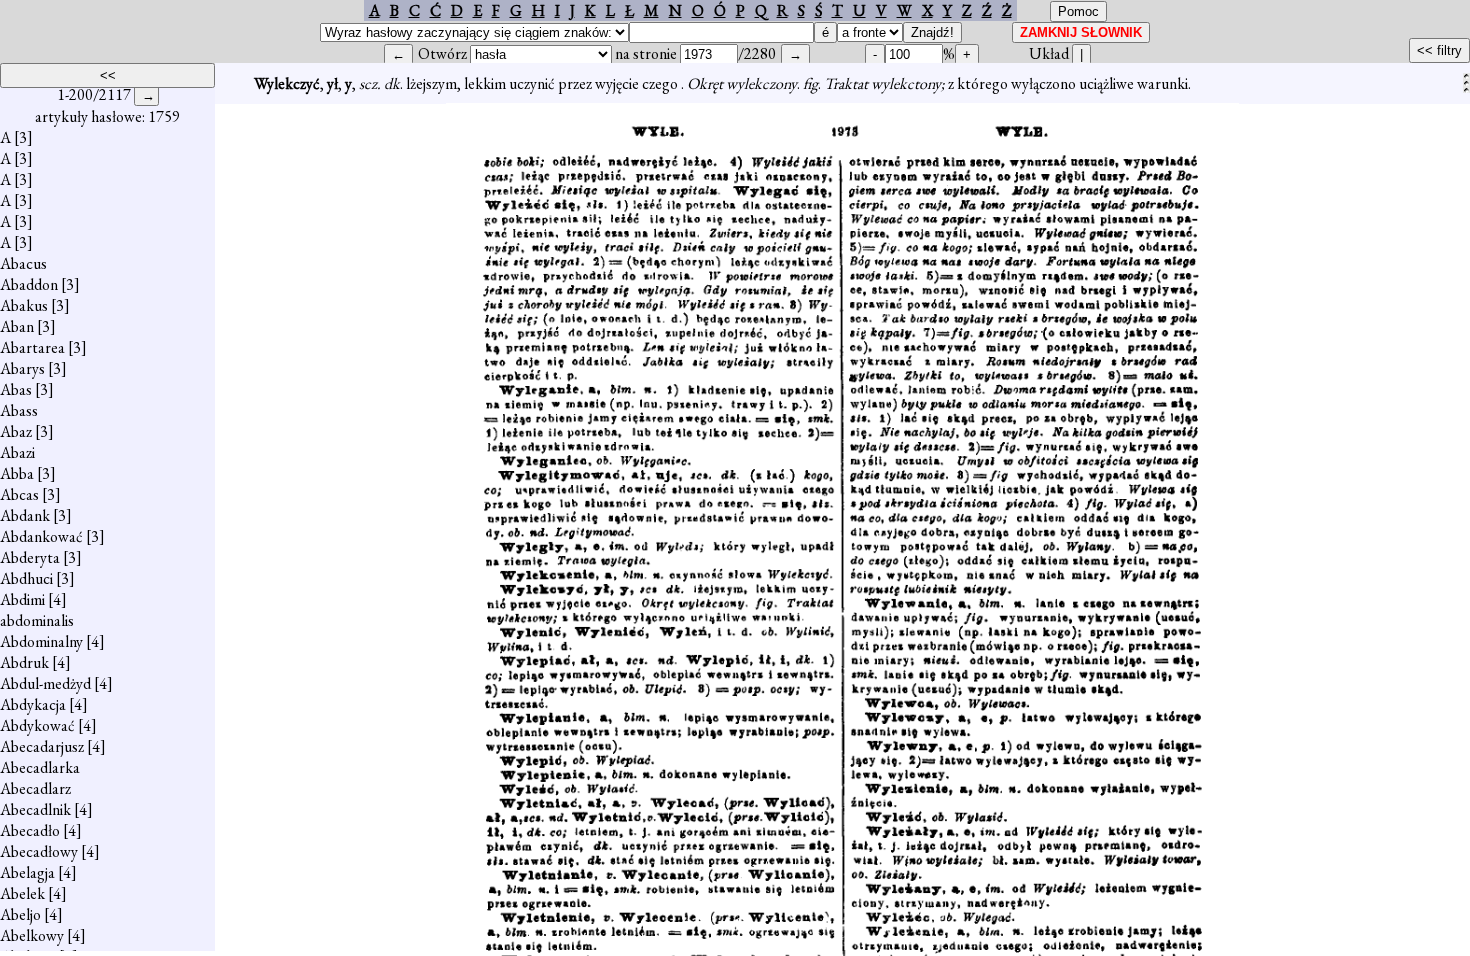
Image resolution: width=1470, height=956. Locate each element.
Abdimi (22, 599)
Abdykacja (33, 704)
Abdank (25, 515)
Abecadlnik (35, 809)
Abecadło (30, 830)
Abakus (24, 305)
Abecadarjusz (42, 746)
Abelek (22, 893)
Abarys (22, 368)
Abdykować (37, 725)
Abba (17, 473)
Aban (17, 326)
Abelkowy (32, 935)
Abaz (16, 431)
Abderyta (30, 557)
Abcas (19, 494)
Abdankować (41, 536)
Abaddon (29, 284)
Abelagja (27, 872)
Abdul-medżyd (45, 683)
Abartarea (32, 347)
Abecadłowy (39, 851)
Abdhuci (26, 578)
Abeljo (20, 914)
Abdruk (24, 662)
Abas (16, 389)
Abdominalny (41, 641)
